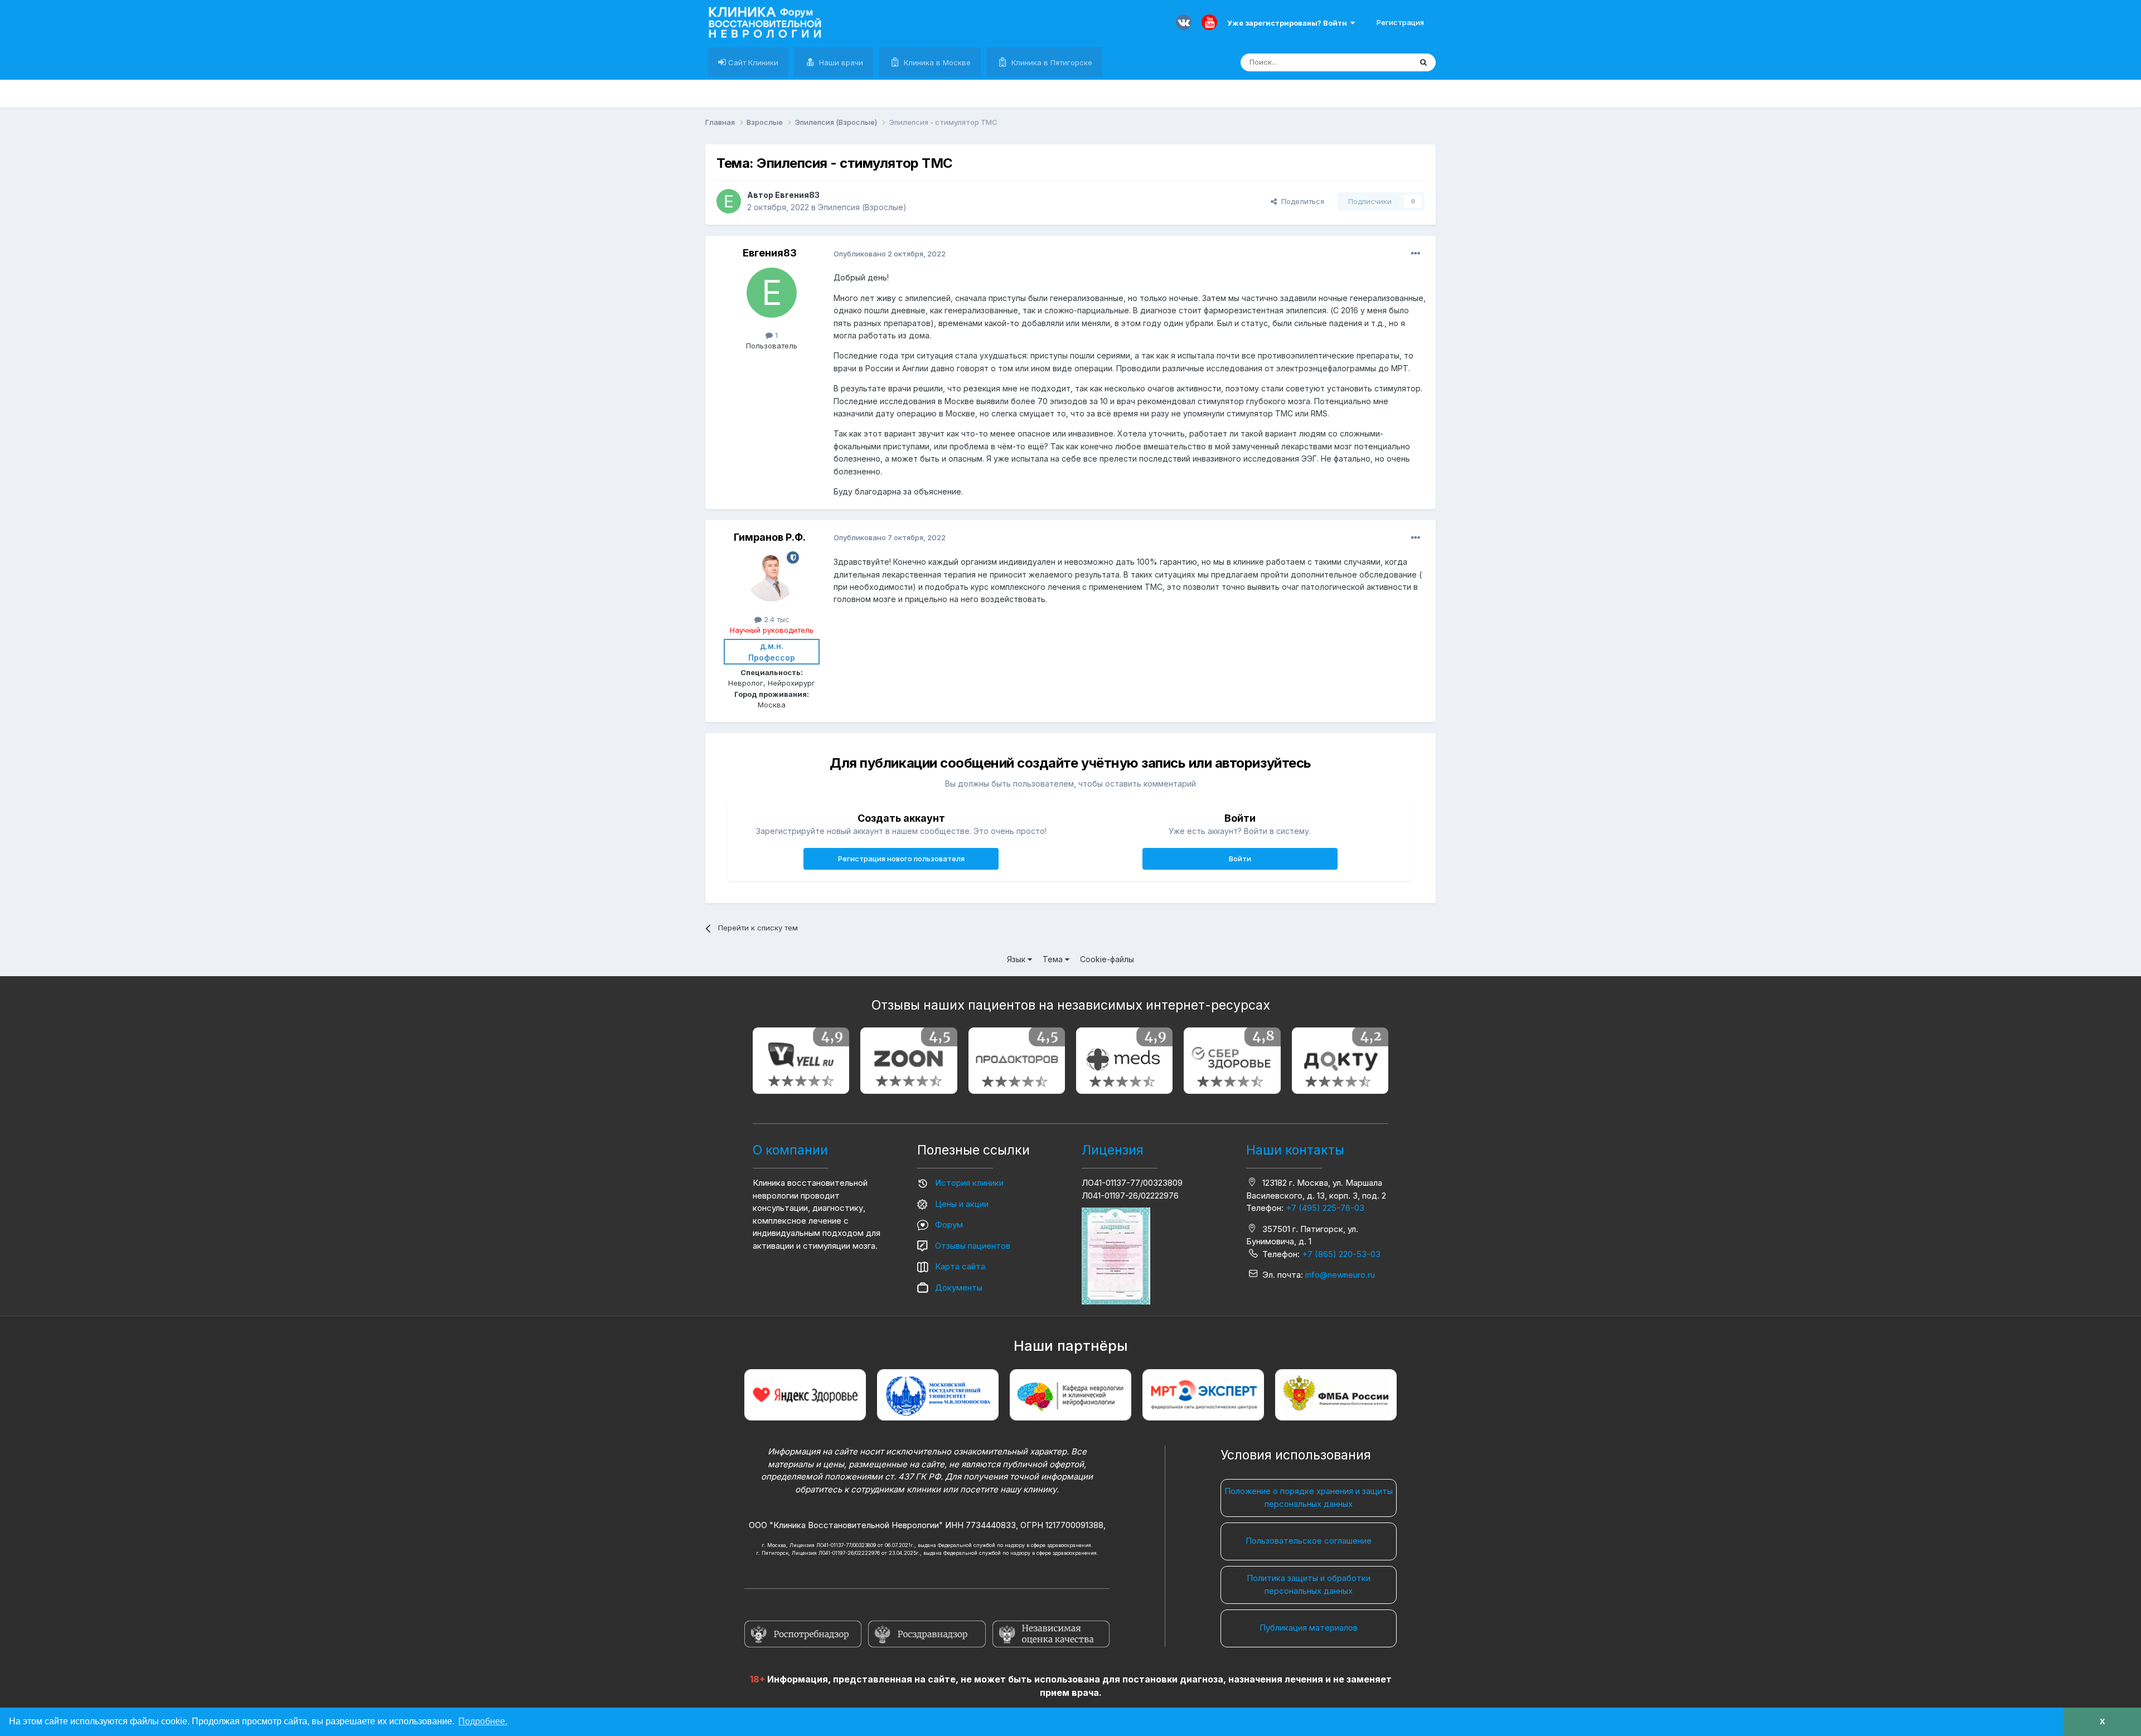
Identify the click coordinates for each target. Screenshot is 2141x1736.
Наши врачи (840, 62)
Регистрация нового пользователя (901, 859)
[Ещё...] (1416, 254)
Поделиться (1300, 201)
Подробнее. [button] (483, 1721)
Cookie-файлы (1107, 959)
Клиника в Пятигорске (1051, 62)
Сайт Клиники (752, 62)
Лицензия (1113, 1150)
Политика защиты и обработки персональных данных (1309, 1584)
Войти (1240, 859)
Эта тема (1381, 62)
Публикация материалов (1309, 1628)
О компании (790, 1150)
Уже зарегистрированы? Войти (1289, 23)
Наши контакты (1295, 1150)
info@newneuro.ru (1340, 1275)
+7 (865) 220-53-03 (1341, 1254)
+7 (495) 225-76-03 (1325, 1208)
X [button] (2102, 1722)
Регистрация (1400, 22)
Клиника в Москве (936, 62)
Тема (1054, 959)
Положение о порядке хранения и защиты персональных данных (1309, 1497)
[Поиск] (1423, 62)
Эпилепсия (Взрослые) (862, 207)
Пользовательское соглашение (1309, 1541)
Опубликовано (890, 254)
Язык (1017, 959)
